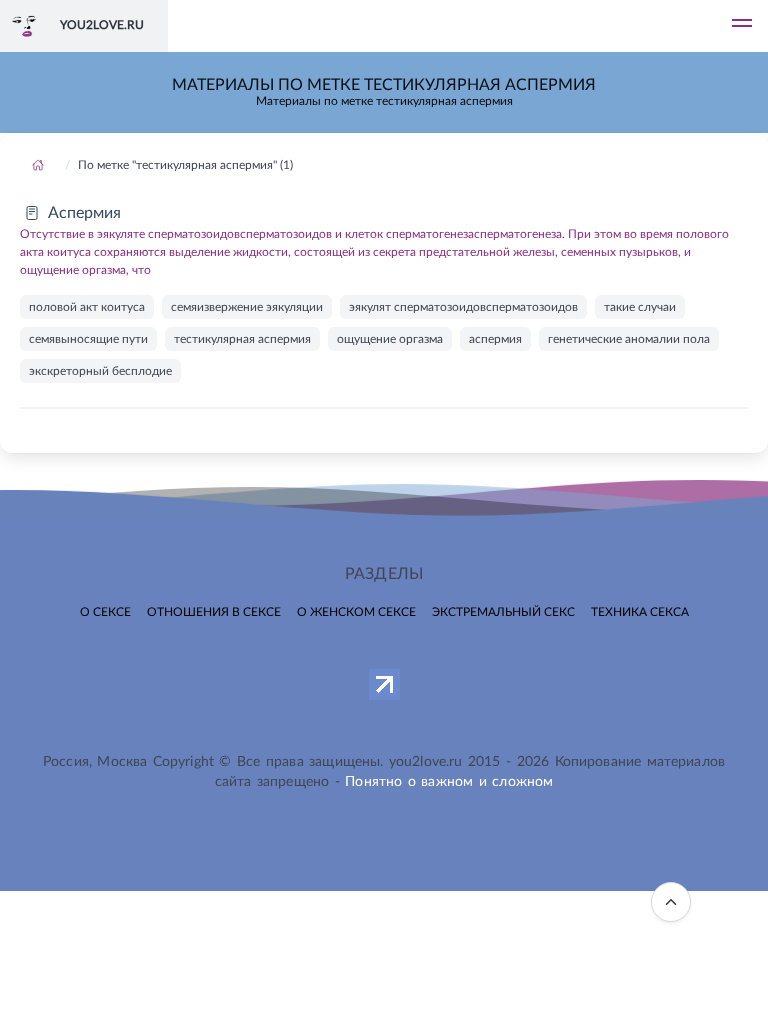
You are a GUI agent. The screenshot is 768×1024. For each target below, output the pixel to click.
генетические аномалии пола (629, 339)
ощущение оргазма (390, 339)
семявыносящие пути (88, 339)
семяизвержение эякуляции (247, 307)
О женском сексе (356, 612)
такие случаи (640, 307)
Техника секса (640, 612)
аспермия (495, 339)
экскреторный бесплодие (100, 371)
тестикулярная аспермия (242, 339)
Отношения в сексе (214, 612)
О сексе (105, 612)
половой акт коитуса (87, 307)
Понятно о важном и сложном (449, 782)
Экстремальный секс (503, 612)
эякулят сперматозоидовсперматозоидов (463, 307)
